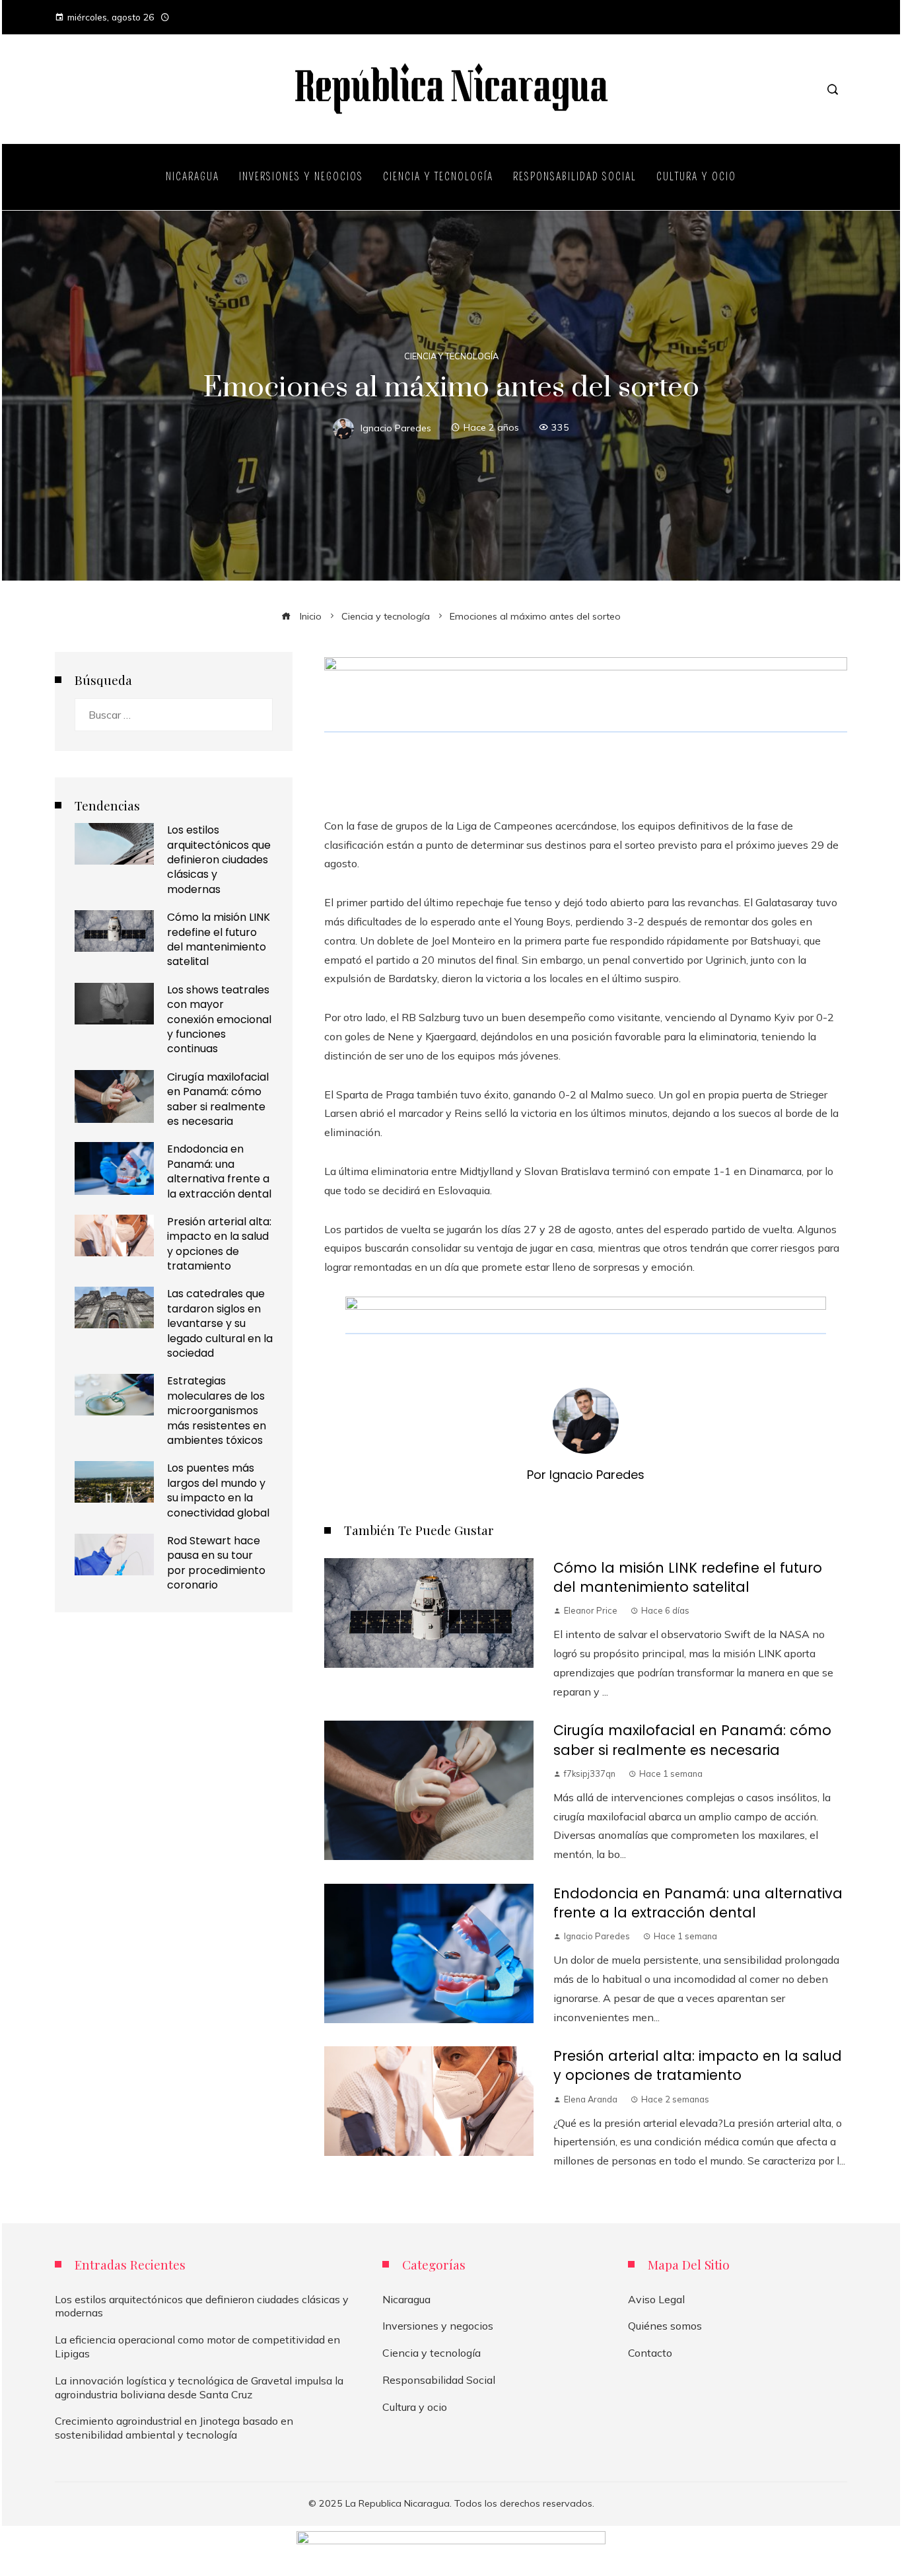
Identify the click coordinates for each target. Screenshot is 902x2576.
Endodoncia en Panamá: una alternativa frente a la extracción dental (698, 1903)
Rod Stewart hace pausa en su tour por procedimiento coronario (216, 1563)
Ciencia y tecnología (451, 356)
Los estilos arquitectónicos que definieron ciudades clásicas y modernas (219, 860)
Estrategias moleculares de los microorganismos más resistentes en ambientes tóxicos (217, 1411)
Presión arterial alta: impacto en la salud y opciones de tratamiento (698, 2065)
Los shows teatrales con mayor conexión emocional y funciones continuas (219, 1020)
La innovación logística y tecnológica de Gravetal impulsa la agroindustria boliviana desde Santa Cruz (199, 2387)
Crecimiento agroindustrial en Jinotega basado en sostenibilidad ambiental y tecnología (174, 2428)
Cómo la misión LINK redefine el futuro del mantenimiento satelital (688, 1577)
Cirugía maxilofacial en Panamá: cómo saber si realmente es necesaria (692, 1740)
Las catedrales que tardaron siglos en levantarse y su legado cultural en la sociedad (220, 1323)
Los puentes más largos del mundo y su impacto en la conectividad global (218, 1490)
